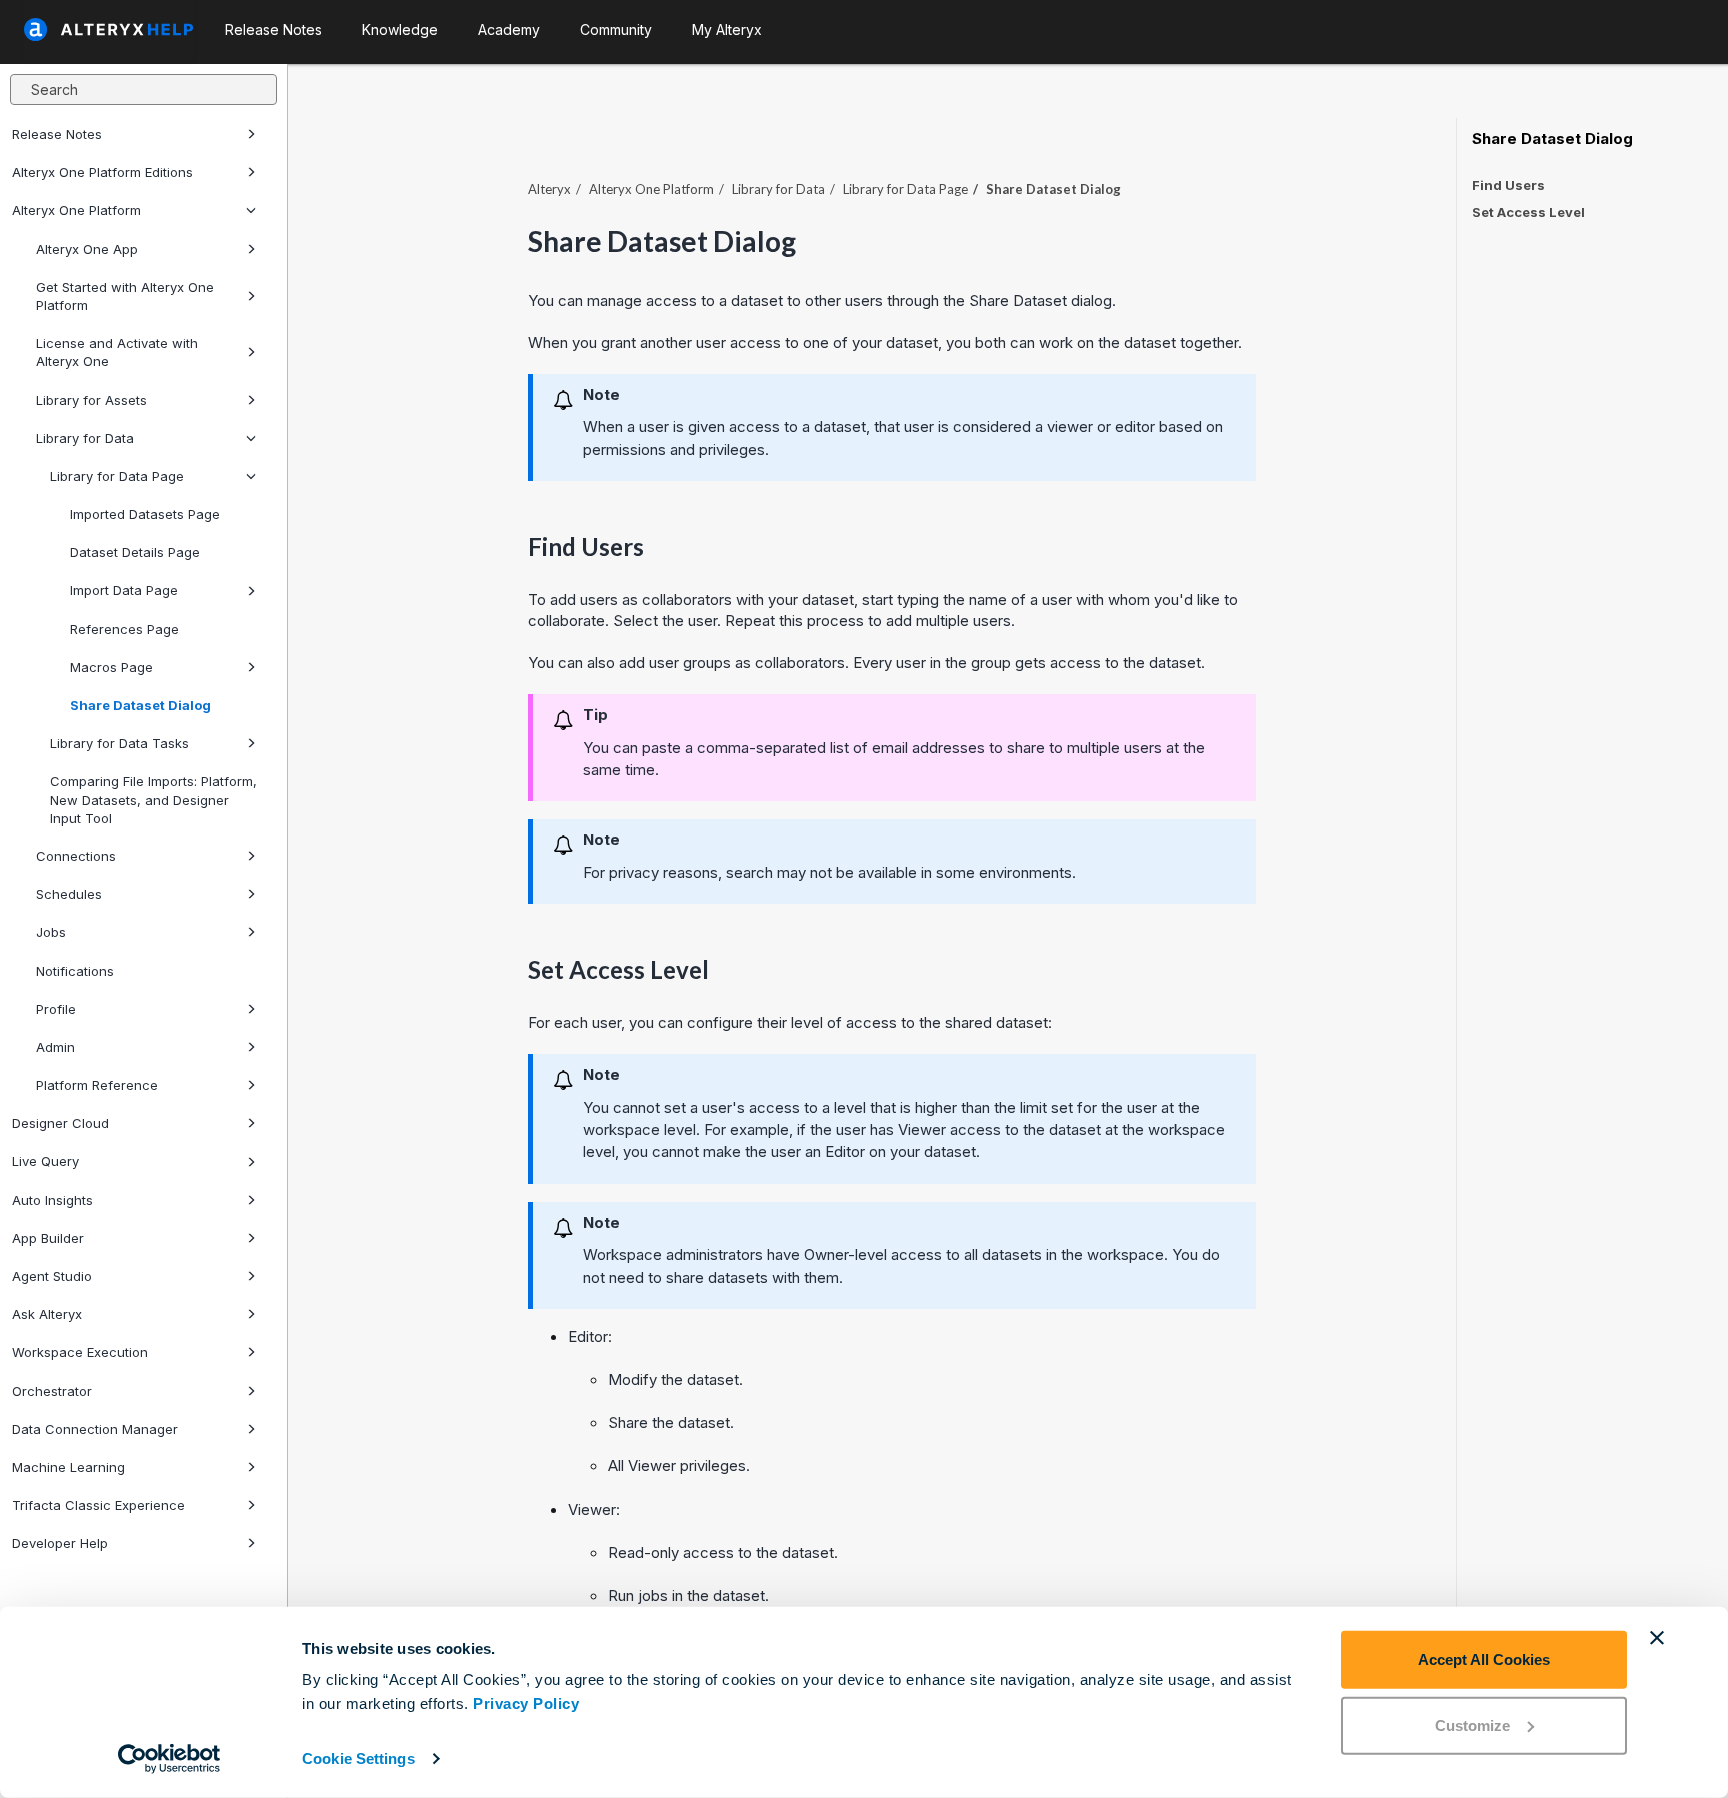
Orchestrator (52, 1391)
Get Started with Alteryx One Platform (125, 296)
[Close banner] (1657, 1638)
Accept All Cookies (1484, 1659)
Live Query (45, 1161)
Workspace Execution (80, 1352)
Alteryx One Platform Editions (102, 172)
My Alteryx (727, 29)
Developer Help (60, 1543)
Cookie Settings (358, 1758)
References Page (124, 629)
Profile (56, 1009)
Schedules (69, 894)
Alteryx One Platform (76, 210)
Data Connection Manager (95, 1429)
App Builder (48, 1238)
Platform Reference (97, 1085)
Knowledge (400, 29)
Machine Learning (68, 1467)
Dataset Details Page (135, 552)
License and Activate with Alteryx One (117, 352)
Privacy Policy (526, 1703)
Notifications (75, 971)
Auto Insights (52, 1200)
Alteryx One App (87, 249)
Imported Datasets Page (145, 514)
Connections (76, 856)
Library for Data (85, 438)
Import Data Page (124, 590)
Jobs (51, 932)
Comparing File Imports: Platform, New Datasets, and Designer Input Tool (153, 799)
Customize (1472, 1724)
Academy (509, 29)
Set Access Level (1528, 212)
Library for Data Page (117, 476)
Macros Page (111, 667)
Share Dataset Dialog (140, 705)
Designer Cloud (60, 1123)
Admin (55, 1047)
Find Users (1508, 185)
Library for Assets (91, 400)
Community (616, 29)
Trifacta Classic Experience (98, 1505)
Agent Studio (52, 1276)
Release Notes (57, 134)
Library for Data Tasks (119, 743)
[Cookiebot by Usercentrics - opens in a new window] (169, 1759)
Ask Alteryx (47, 1314)
